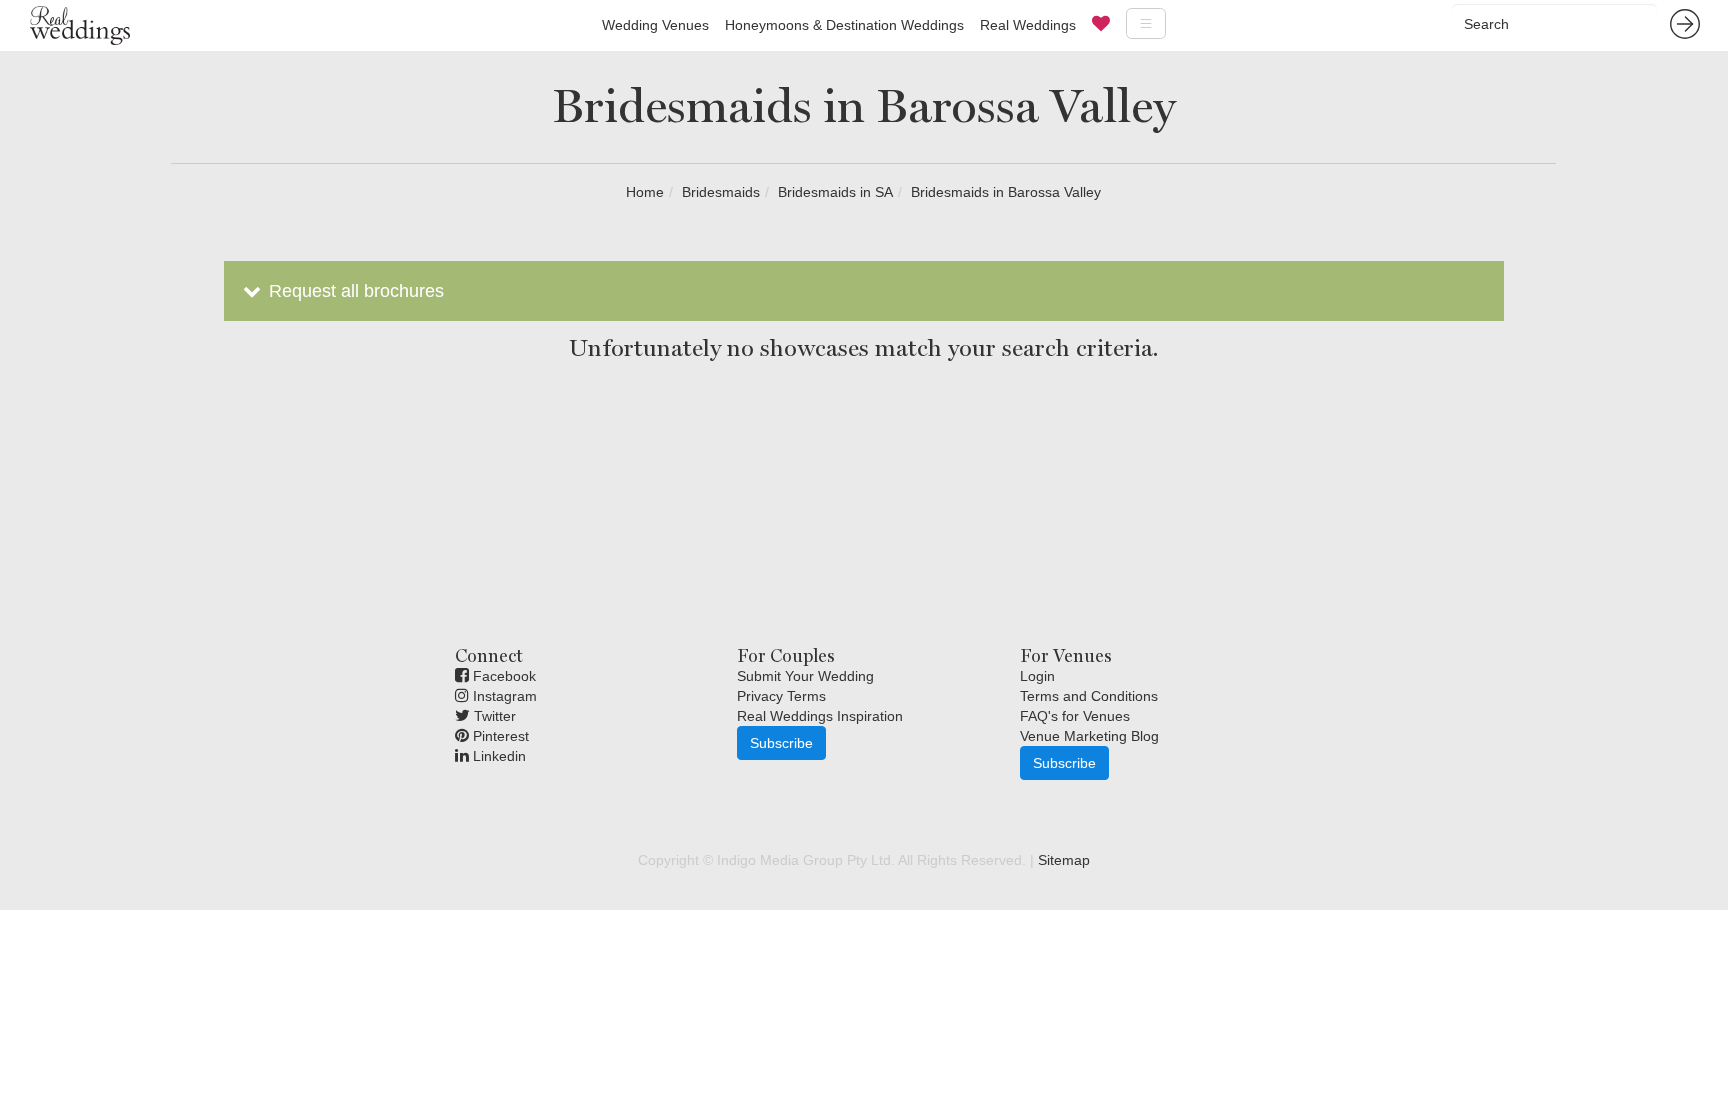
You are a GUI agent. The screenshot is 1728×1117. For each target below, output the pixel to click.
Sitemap (1064, 860)
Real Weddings (1028, 25)
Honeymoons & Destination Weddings (844, 25)
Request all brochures (354, 291)
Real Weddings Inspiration (820, 716)
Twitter (493, 716)
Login (1037, 676)
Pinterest (499, 736)
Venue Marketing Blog (1089, 736)
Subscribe (781, 743)
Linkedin (497, 756)
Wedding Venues (655, 25)
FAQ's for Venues (1075, 716)
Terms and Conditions (1089, 696)
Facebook (502, 676)
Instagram (503, 696)
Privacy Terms (781, 696)
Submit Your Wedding (805, 676)
